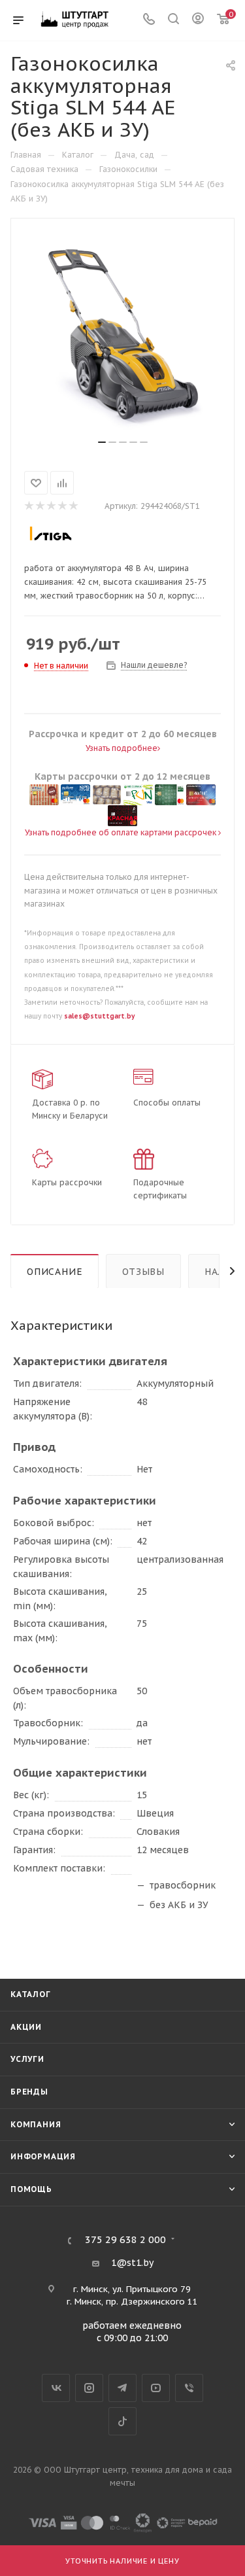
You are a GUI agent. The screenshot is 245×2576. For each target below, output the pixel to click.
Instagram (89, 2388)
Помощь (31, 2189)
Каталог (31, 1994)
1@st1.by (132, 2263)
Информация (43, 2156)
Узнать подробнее (122, 748)
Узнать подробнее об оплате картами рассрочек (122, 832)
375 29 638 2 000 (125, 2240)
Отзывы (143, 1272)
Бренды (29, 2092)
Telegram (122, 2388)
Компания (36, 2124)
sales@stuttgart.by (99, 1016)
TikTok (122, 2421)
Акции (26, 2027)
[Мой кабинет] (198, 20)
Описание (55, 1272)
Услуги (27, 2059)
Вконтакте (56, 2388)
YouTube (156, 2388)
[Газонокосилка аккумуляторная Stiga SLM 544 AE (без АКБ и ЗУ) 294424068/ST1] (123, 334)
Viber (189, 2388)
